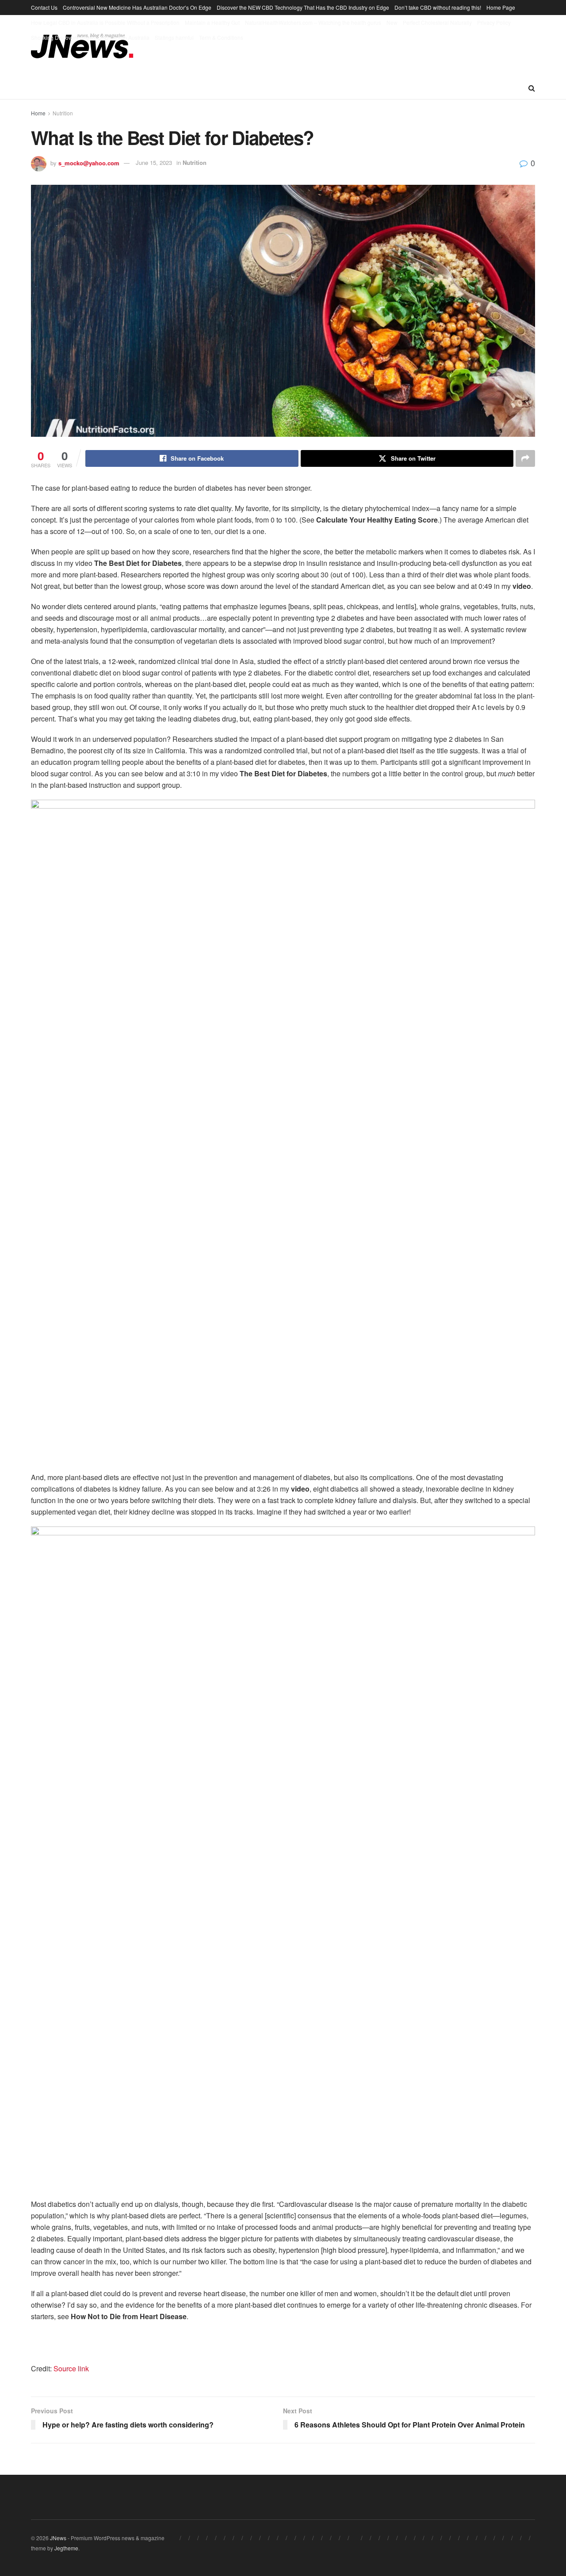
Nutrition (63, 113)
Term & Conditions (221, 37)
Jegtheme (66, 2548)
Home (38, 113)
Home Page (501, 7)
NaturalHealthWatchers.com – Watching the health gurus (313, 22)
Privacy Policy (494, 22)
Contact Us (44, 7)
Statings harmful (174, 37)
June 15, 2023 (154, 162)
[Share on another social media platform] (525, 458)
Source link (71, 2368)
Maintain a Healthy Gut (212, 22)
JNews (58, 2538)
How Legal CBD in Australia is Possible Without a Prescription (105, 22)
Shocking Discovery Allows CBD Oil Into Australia (90, 37)
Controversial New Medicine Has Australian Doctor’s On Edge (137, 7)
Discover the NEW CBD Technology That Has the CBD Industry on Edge (303, 7)
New (392, 22)
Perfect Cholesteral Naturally (437, 22)
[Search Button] (532, 88)
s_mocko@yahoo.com (89, 162)
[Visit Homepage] (82, 46)
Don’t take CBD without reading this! (438, 7)
